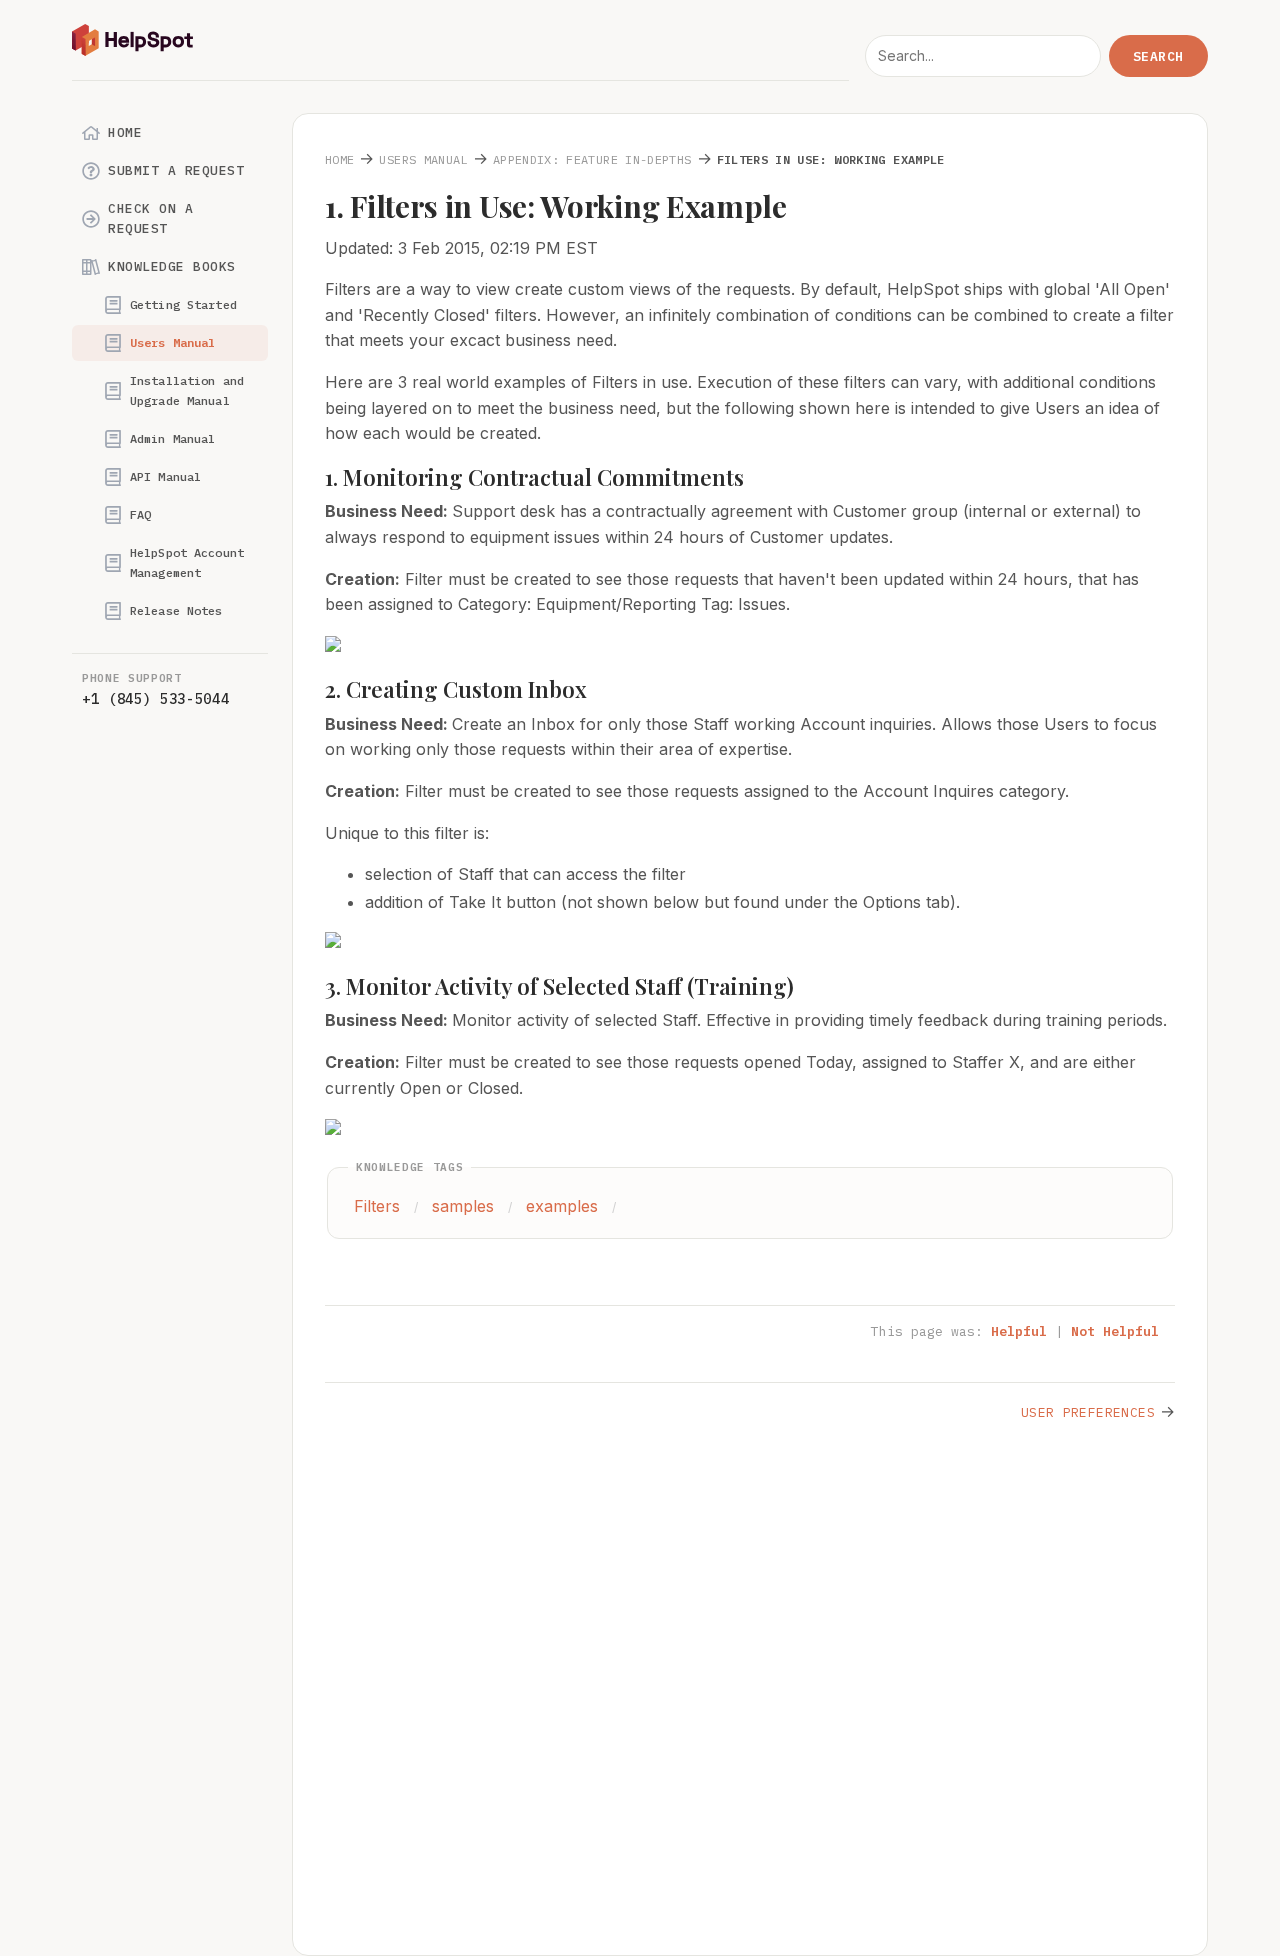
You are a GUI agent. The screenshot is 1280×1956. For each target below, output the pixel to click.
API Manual (165, 476)
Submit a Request (176, 170)
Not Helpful (1115, 1331)
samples (463, 1206)
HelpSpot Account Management (187, 562)
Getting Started (183, 304)
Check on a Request (150, 218)
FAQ (140, 514)
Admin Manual (172, 438)
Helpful (1019, 1331)
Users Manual (172, 342)
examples (562, 1206)
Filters (377, 1206)
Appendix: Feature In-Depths (592, 159)
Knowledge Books (172, 266)
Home (125, 132)
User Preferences (1088, 1412)
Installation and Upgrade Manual (187, 390)
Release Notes (176, 610)
